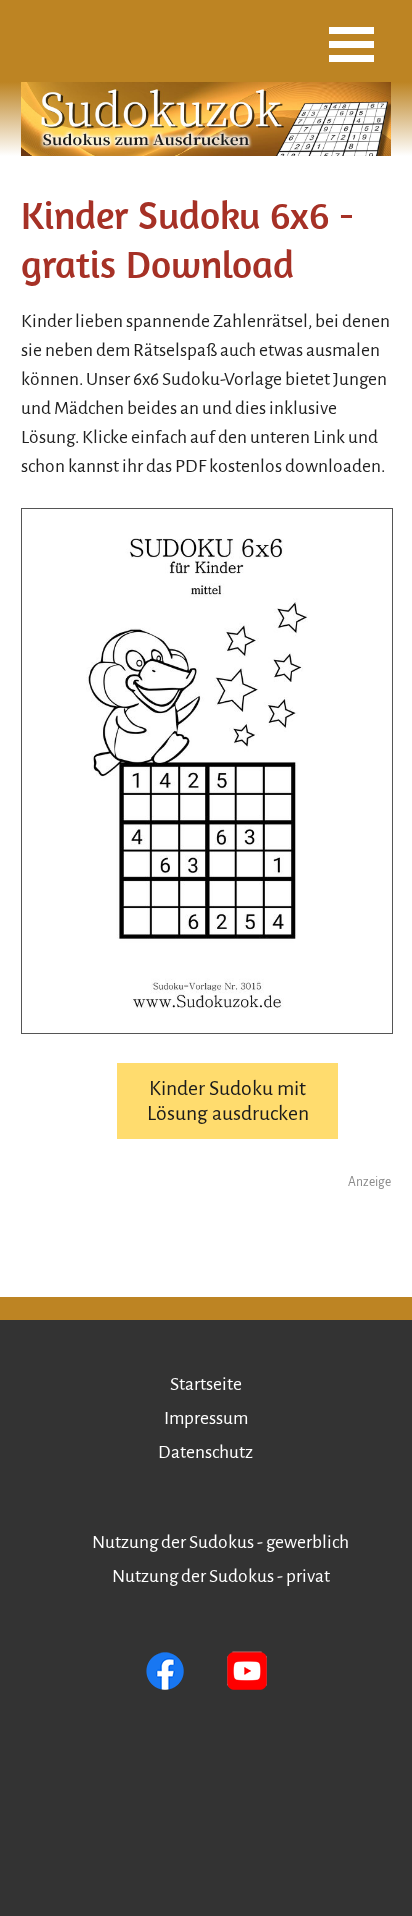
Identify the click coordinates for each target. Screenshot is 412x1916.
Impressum (206, 1418)
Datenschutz (205, 1452)
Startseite (206, 1384)
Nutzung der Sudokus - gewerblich (220, 1542)
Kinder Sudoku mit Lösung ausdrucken (228, 1101)
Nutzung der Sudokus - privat (221, 1576)
